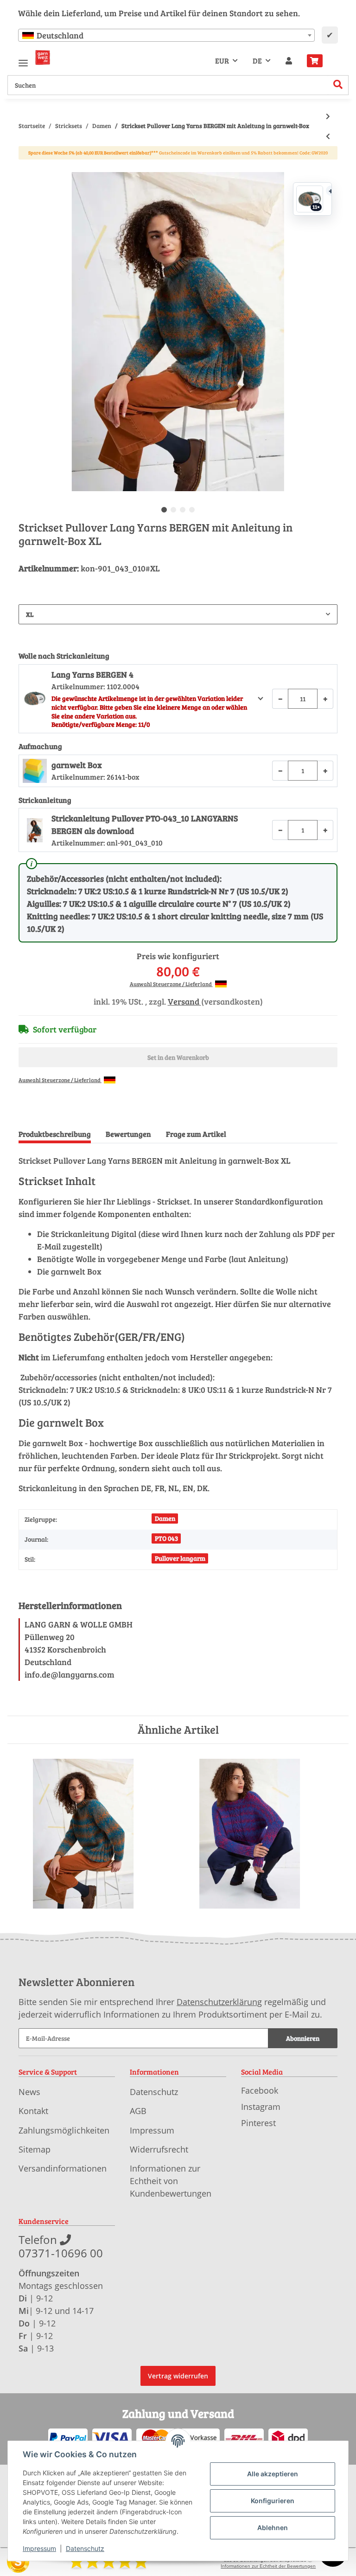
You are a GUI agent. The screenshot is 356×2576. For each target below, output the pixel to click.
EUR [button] (222, 61)
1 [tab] (164, 510)
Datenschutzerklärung (219, 2002)
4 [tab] (192, 510)
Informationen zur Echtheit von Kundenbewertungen (171, 2181)
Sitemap (35, 2149)
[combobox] (166, 35)
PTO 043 (166, 1538)
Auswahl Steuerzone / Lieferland (171, 984)
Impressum (152, 2130)
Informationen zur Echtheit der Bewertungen (268, 2566)
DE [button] (257, 61)
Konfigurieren (273, 2501)
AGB (138, 2111)
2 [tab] (173, 510)
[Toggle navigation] (23, 59)
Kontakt (33, 2111)
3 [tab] (183, 510)
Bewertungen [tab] (128, 1134)
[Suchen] (338, 85)
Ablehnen (273, 2528)
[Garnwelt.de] (43, 58)
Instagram (261, 2107)
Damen (165, 1518)
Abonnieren (303, 2038)
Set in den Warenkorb (178, 1057)
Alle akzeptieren (273, 2474)
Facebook (260, 2090)
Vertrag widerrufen (178, 2376)
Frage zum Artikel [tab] (196, 1134)
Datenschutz (154, 2092)
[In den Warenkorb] (26, 167)
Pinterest (258, 2123)
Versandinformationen (63, 2168)
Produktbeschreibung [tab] (55, 1134)
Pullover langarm (180, 1558)
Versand (184, 1001)
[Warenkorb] (318, 61)
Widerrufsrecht (159, 2149)
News (29, 2092)
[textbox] (166, 35)
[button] (289, 61)
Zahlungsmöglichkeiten (64, 2130)
